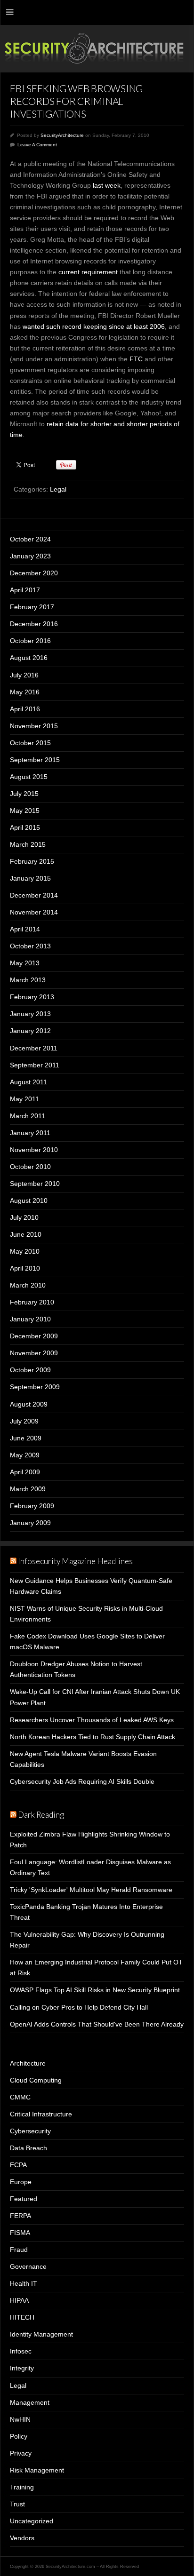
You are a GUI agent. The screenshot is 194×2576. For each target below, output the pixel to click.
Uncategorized (32, 2521)
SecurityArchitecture (62, 135)
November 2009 (34, 1353)
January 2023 (30, 556)
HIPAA (19, 2300)
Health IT (24, 2283)
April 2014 (25, 929)
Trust (17, 2504)
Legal (58, 489)
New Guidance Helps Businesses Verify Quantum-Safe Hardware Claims (91, 1586)
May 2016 (25, 692)
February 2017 (32, 607)
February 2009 (32, 1506)
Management (30, 2402)
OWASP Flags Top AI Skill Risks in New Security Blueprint (95, 1990)
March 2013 (28, 980)
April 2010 (25, 1268)
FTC (136, 359)
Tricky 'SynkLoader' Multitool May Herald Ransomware (91, 1890)
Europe (21, 2182)
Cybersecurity (30, 2131)
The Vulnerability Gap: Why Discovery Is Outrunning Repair (87, 1940)
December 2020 (34, 573)
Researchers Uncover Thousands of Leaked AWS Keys (92, 1720)
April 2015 (25, 827)
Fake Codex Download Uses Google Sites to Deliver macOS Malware (87, 1642)
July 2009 (24, 1421)
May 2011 (24, 1099)
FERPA (20, 2216)
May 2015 (25, 811)
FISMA (20, 2233)
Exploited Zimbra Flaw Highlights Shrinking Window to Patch (90, 1840)
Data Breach (28, 2148)
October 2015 (30, 743)
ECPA (18, 2165)
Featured (24, 2199)
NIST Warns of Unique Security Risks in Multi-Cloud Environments (86, 1614)
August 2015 (29, 777)
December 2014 (34, 895)
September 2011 (35, 1065)
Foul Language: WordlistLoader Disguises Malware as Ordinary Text (90, 1867)
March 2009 (28, 1489)
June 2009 (26, 1438)
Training (22, 2487)
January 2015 (30, 878)
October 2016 (30, 641)
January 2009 (30, 1523)
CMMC (20, 2097)
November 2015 (34, 726)
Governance (28, 2266)
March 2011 (28, 1116)
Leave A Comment (37, 145)
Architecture (28, 2063)
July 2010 (24, 1217)
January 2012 (30, 1031)
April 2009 (25, 1472)
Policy (19, 2436)
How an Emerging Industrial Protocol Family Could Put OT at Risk (96, 1968)
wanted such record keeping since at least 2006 (94, 326)
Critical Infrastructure (41, 2114)
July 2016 (24, 675)
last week (107, 185)
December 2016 (34, 624)
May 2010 (25, 1251)
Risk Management (37, 2470)
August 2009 (29, 1404)
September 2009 (35, 1387)
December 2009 (34, 1336)
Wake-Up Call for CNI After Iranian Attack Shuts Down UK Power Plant (95, 1697)
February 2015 (32, 861)
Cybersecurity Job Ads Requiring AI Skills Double (82, 1781)
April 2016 (25, 709)
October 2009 (30, 1370)
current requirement (88, 272)
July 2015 (24, 794)
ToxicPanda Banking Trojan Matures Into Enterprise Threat (86, 1912)
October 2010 (30, 1167)
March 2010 (28, 1285)
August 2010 (29, 1201)
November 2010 (34, 1150)
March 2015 (28, 844)
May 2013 (25, 963)
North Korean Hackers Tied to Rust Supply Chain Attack (93, 1737)
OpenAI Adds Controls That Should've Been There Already (97, 2024)
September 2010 (35, 1184)
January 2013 (30, 1014)
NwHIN (20, 2419)
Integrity (22, 2368)
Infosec (21, 2351)
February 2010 (32, 1302)
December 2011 (34, 1048)
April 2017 (25, 590)
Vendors (22, 2538)
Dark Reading (41, 1815)
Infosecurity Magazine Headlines (75, 1561)
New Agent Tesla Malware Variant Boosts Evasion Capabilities (83, 1759)
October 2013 (30, 946)
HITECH (22, 2317)
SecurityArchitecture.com (97, 49)
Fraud (19, 2250)
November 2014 (34, 912)
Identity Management (41, 2334)
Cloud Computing (36, 2080)
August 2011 (28, 1082)
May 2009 (25, 1455)
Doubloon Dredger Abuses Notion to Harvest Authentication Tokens (76, 1669)
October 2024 (30, 539)
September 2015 (35, 760)
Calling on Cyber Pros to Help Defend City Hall (79, 2007)
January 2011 (30, 1133)
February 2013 (32, 997)
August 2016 (29, 658)
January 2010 (30, 1319)
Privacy (21, 2453)
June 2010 (26, 1234)
